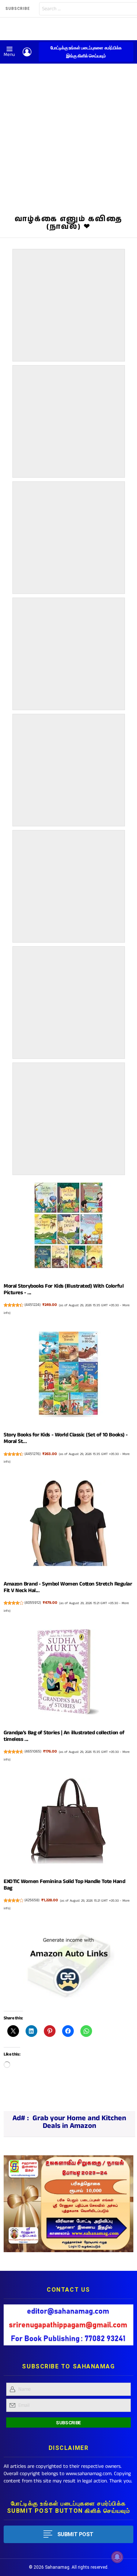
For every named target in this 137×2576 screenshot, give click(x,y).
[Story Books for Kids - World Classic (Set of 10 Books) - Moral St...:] (68, 1376)
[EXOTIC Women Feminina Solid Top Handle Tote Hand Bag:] (68, 1822)
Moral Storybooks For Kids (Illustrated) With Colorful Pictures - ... (64, 1289)
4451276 (33, 1454)
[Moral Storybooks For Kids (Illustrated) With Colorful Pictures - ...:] (68, 1227)
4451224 (33, 1305)
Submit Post (75, 2534)
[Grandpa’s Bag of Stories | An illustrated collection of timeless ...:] (68, 1673)
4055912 (33, 1603)
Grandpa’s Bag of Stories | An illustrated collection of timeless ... (64, 1736)
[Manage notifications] (117, 2557)
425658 (32, 1900)
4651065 (33, 1751)
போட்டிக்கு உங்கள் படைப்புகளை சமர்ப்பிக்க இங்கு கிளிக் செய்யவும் (86, 52)
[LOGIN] (27, 52)
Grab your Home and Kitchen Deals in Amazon (79, 2122)
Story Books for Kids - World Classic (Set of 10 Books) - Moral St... (66, 1438)
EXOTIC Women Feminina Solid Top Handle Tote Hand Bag (64, 1885)
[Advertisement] (68, 136)
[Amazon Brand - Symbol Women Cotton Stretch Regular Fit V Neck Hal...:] (68, 1524)
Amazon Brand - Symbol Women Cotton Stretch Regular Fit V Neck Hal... (68, 1587)
